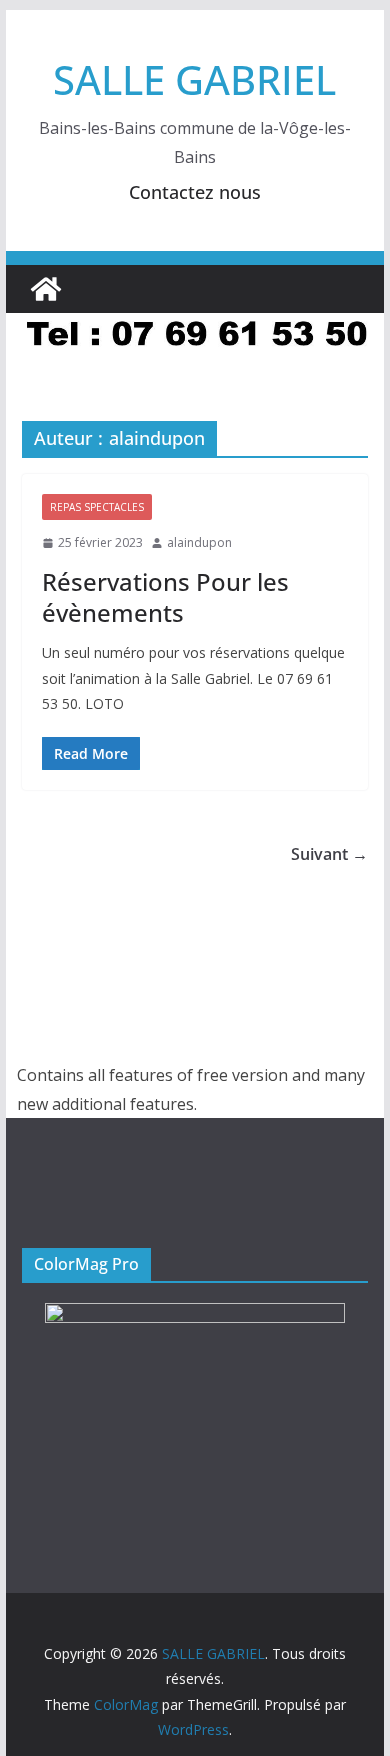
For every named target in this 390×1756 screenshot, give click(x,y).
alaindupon (199, 542)
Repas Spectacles (97, 507)
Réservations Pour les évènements (165, 597)
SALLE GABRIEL (194, 79)
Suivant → (329, 854)
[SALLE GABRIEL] (46, 289)
